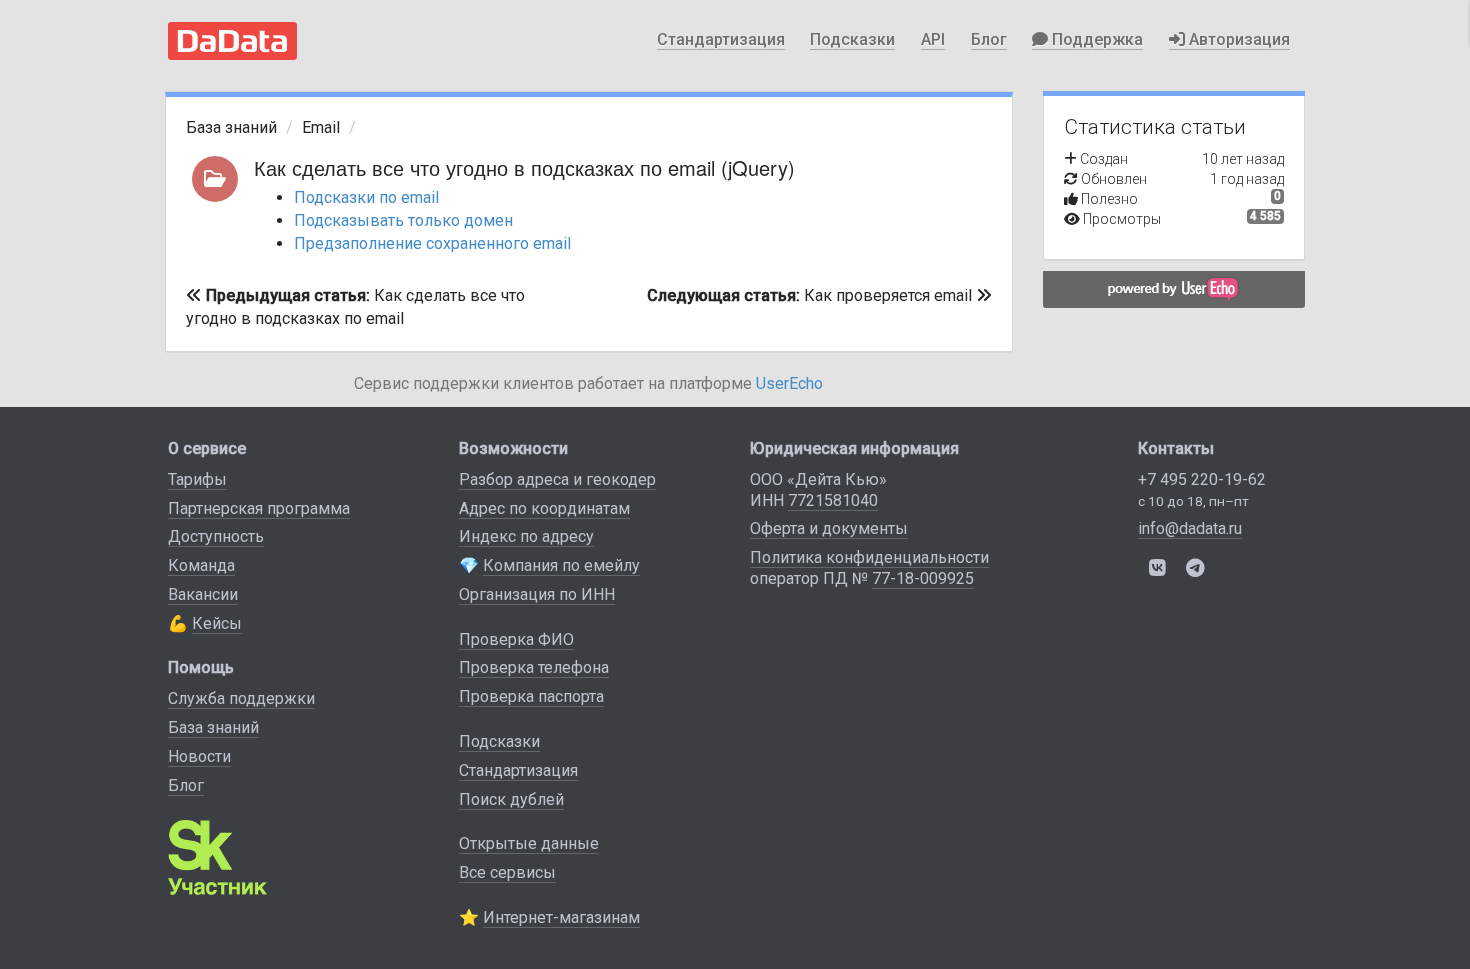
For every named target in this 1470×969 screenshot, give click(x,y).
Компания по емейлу (561, 565)
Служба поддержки (241, 698)
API (933, 39)
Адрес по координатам (544, 508)
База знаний (231, 127)
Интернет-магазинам (561, 917)
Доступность (216, 536)
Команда (201, 565)
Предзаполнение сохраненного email (432, 243)
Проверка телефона (534, 667)
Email (321, 127)
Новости (199, 756)
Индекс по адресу (526, 536)
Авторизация (1237, 39)
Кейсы (217, 623)
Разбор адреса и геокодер (557, 479)
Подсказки (852, 39)
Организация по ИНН (537, 594)
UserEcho (789, 383)
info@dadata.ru (1190, 528)
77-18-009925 (923, 578)
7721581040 (833, 500)
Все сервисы (507, 872)
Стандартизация (721, 39)
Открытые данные (529, 843)
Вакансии (203, 594)
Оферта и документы (829, 528)
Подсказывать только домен (403, 220)
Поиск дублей (511, 799)
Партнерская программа (259, 508)
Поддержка (1095, 39)
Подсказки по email (366, 197)
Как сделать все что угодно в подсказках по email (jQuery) (524, 167)
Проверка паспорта (531, 696)
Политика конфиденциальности (869, 557)
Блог (989, 39)
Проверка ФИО (516, 639)
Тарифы (197, 479)
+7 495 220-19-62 (1202, 479)
